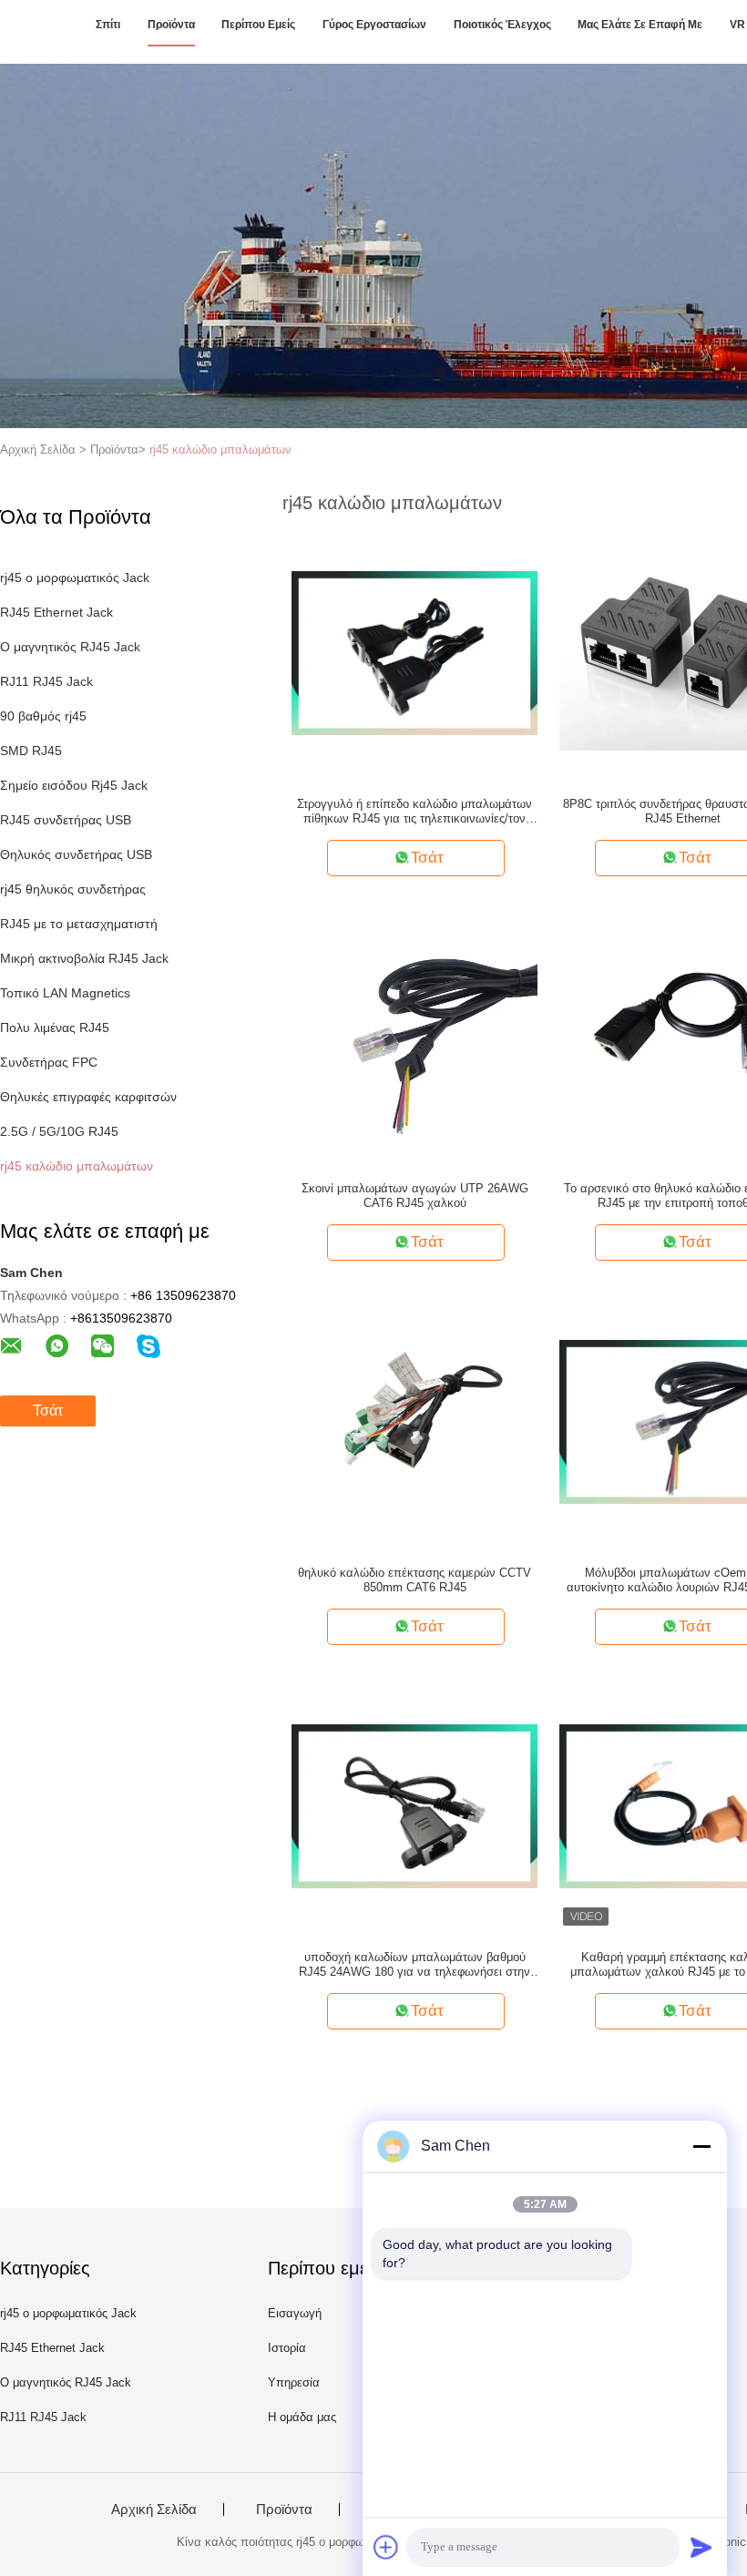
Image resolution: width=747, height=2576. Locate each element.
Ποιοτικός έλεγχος (502, 25)
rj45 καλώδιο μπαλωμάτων (220, 450)
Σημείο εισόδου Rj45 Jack (74, 785)
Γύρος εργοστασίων (374, 25)
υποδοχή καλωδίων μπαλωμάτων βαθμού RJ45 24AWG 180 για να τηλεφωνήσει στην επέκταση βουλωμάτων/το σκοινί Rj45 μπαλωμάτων (414, 1965)
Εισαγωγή (295, 2313)
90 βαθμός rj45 (43, 716)
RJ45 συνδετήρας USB (66, 820)
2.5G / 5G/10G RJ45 (59, 1131)
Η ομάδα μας (302, 2417)
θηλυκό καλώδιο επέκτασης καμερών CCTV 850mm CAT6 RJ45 (414, 1580)
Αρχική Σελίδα (154, 2510)
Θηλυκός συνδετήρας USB (76, 854)
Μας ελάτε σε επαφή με (640, 25)
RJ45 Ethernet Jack (56, 612)
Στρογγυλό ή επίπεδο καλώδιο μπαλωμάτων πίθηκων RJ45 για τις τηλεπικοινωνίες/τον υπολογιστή (414, 812)
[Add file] (386, 2547)
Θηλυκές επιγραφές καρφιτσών (88, 1097)
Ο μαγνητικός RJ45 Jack (70, 647)
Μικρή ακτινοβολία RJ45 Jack (84, 958)
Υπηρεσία (294, 2382)
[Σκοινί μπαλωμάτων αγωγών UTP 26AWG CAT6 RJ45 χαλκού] (414, 1037)
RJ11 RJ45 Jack (46, 681)
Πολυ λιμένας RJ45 (55, 1027)
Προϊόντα (171, 25)
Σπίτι (108, 25)
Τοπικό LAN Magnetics (65, 993)
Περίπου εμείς (258, 25)
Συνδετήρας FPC (49, 1062)
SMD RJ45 (31, 751)
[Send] (701, 2547)
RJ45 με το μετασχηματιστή (79, 924)
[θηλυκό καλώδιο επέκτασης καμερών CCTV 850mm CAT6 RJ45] (414, 1421)
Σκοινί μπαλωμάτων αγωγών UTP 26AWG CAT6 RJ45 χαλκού (415, 1196)
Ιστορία (287, 2348)
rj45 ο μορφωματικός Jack (75, 578)
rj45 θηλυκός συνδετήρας (73, 889)
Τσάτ (48, 1411)
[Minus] (701, 2146)
